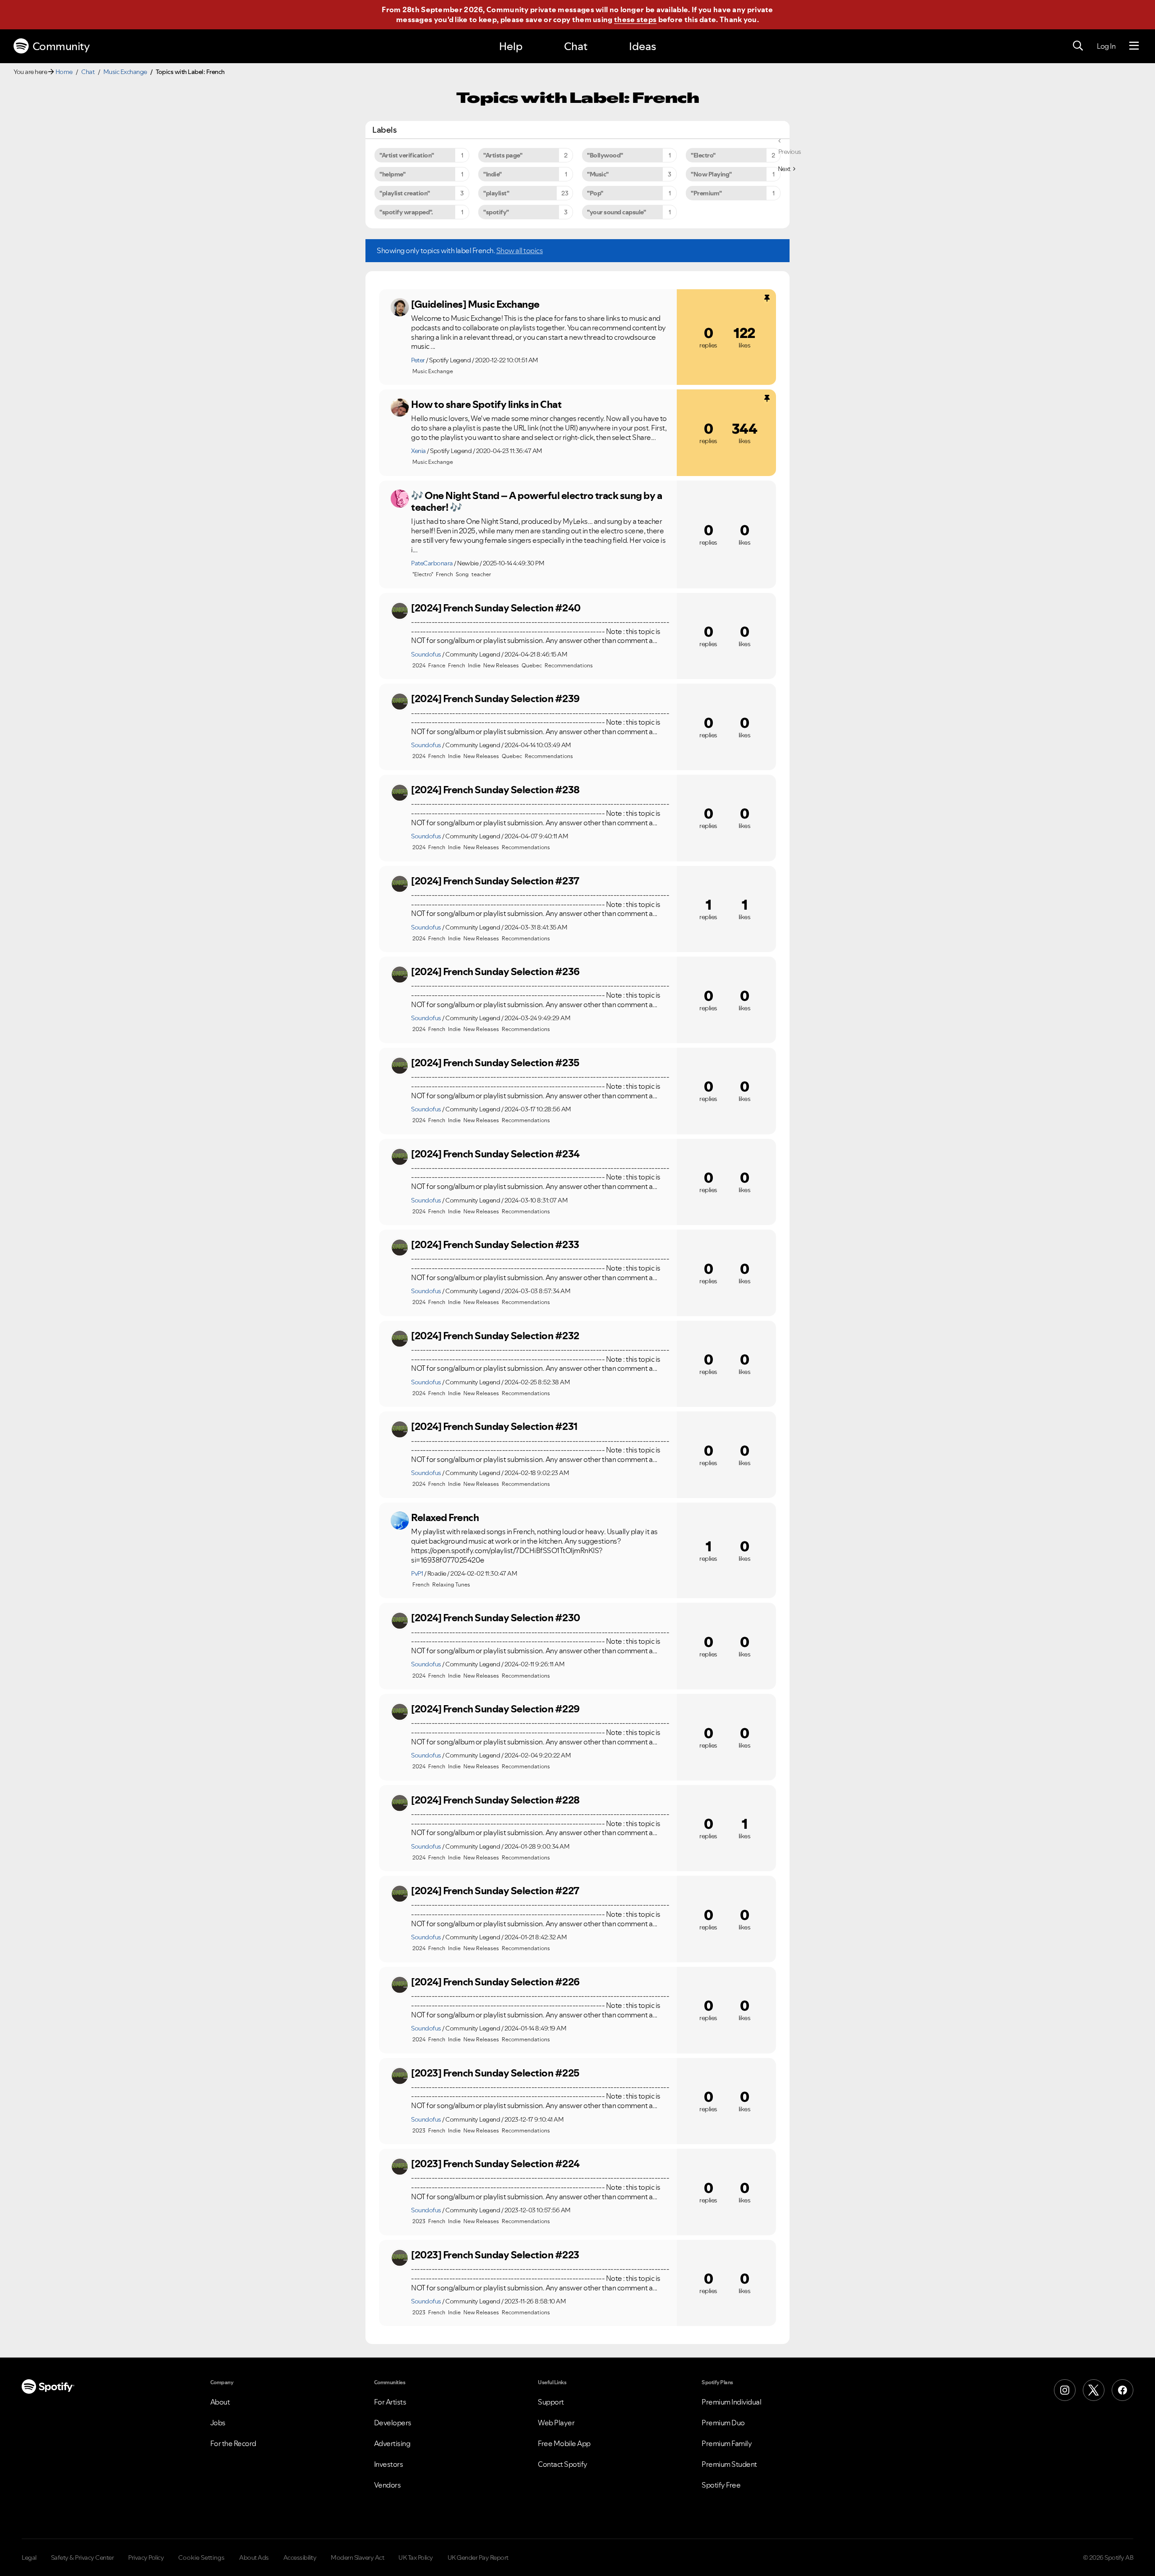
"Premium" (706, 193)
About (220, 2402)
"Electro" (703, 155)
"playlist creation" (405, 193)
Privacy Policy (146, 2558)
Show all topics (520, 250)
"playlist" (496, 193)
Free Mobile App (564, 2443)
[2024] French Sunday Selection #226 (495, 1982)
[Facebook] (1123, 2390)
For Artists (390, 2402)
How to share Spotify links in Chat (486, 404)
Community (61, 46)
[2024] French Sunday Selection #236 (495, 971)
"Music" (598, 174)
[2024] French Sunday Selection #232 (495, 1336)
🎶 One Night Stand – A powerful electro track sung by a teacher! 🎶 (536, 502)
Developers (393, 2423)
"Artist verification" (407, 155)
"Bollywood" (605, 155)
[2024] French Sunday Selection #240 (496, 608)
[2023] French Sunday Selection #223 (495, 2255)
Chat (576, 46)
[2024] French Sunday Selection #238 (495, 790)
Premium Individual (731, 2402)
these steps (635, 19)
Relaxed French (445, 1517)
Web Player (556, 2423)
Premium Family (727, 2443)
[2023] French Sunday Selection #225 (495, 2073)
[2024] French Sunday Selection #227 (495, 1891)
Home (64, 72)
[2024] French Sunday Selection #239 (495, 698)
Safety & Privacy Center (83, 2558)
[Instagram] (1065, 2390)
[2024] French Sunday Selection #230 (496, 1618)
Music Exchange (125, 72)
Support (551, 2402)
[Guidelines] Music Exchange (475, 304)
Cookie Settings (201, 2558)
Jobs (218, 2423)
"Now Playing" (711, 174)
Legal (29, 2558)
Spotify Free (721, 2485)
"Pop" (595, 193)
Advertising (392, 2443)
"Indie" (492, 174)
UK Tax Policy (416, 2558)
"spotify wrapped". (406, 212)
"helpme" (392, 174)
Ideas (642, 46)
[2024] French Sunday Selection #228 (495, 1800)
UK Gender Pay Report (478, 2558)
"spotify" (496, 212)
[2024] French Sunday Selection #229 (495, 1709)
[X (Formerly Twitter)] (1094, 2390)
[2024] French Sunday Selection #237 (495, 881)
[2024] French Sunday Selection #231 (494, 1426)
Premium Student (729, 2464)
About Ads (254, 2558)
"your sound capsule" (616, 212)
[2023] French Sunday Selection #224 (495, 2164)
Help (511, 46)
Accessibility (300, 2558)
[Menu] (1134, 46)
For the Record (233, 2443)
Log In (1106, 46)
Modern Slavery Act (357, 2558)
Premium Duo (723, 2423)
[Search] (1078, 46)
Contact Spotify (563, 2464)
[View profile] (400, 307)
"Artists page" (503, 155)
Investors (389, 2464)
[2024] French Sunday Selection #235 (495, 1063)
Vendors (388, 2485)
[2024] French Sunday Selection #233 (495, 1244)
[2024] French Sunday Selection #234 (495, 1154)
